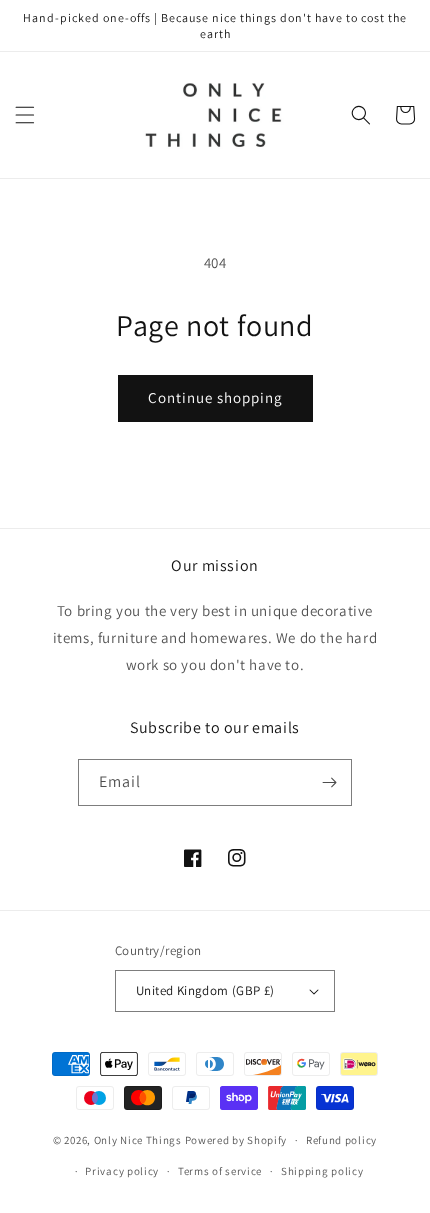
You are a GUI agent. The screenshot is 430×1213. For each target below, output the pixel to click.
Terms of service (220, 1171)
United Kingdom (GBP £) (205, 990)
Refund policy (341, 1140)
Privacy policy (122, 1171)
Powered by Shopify (236, 1140)
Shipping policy (322, 1171)
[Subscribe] (329, 782)
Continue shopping (215, 397)
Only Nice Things (139, 1140)
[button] (25, 115)
